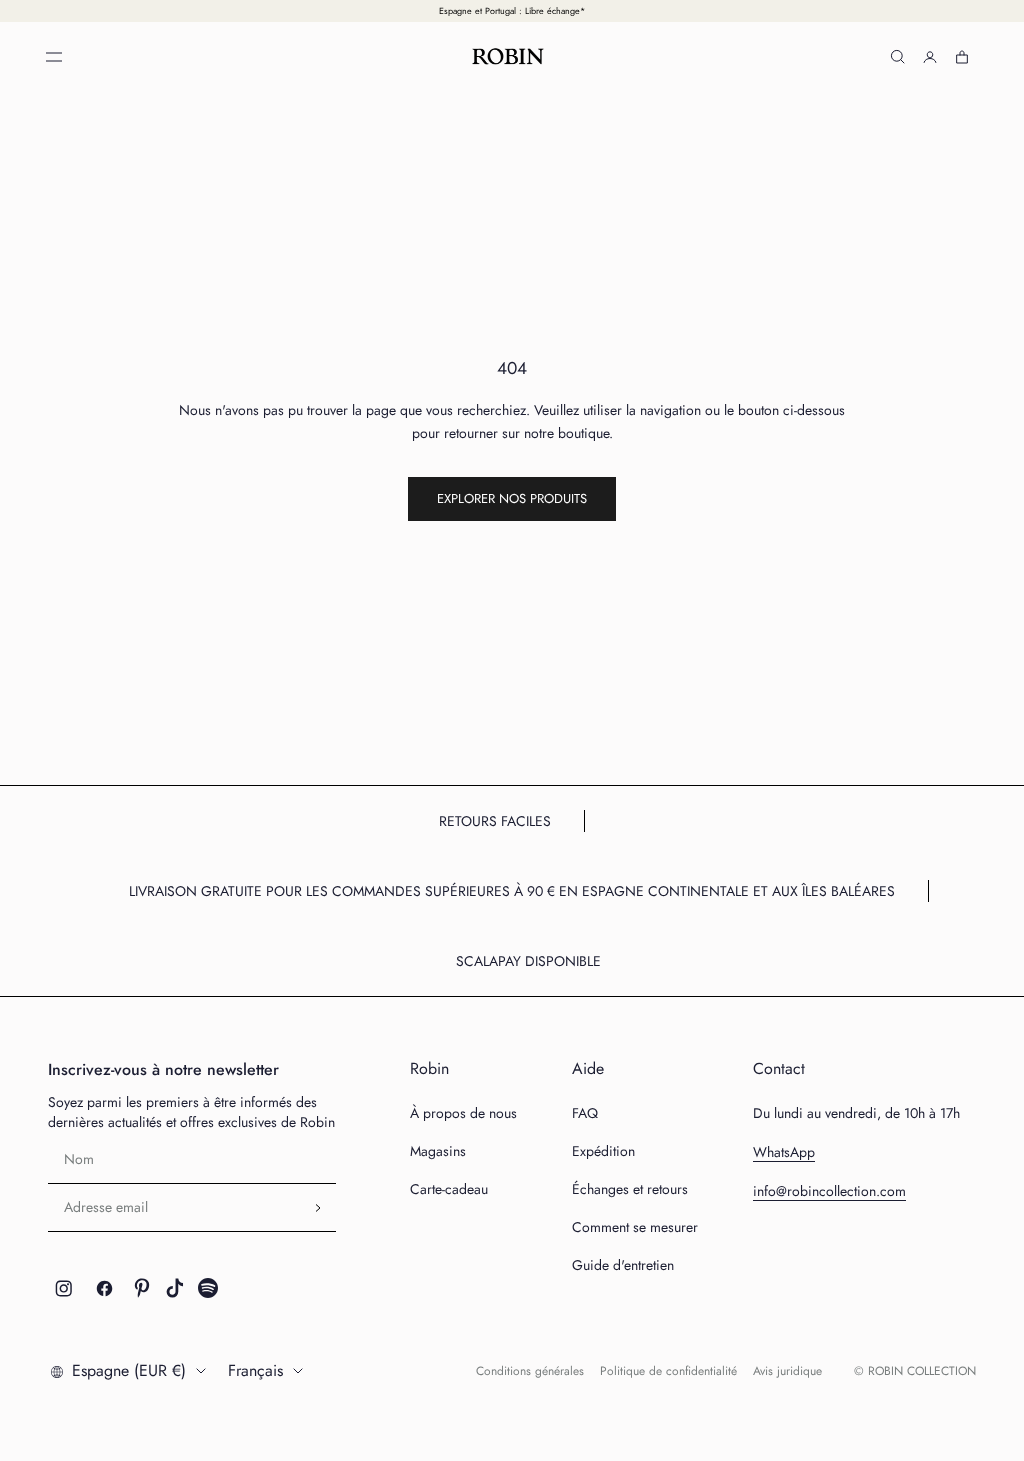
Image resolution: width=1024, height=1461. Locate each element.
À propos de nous (463, 1113)
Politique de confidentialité (668, 1371)
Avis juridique (787, 1371)
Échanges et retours (630, 1189)
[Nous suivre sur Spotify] (208, 1288)
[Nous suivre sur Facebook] (104, 1288)
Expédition (603, 1151)
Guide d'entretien (623, 1265)
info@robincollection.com (829, 1191)
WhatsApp (784, 1152)
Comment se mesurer (635, 1227)
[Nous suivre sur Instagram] (64, 1288)
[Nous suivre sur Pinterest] (142, 1288)
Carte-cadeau (449, 1189)
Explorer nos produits (512, 498)
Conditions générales (530, 1371)
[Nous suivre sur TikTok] (175, 1288)
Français (255, 1370)
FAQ (585, 1113)
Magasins (438, 1151)
